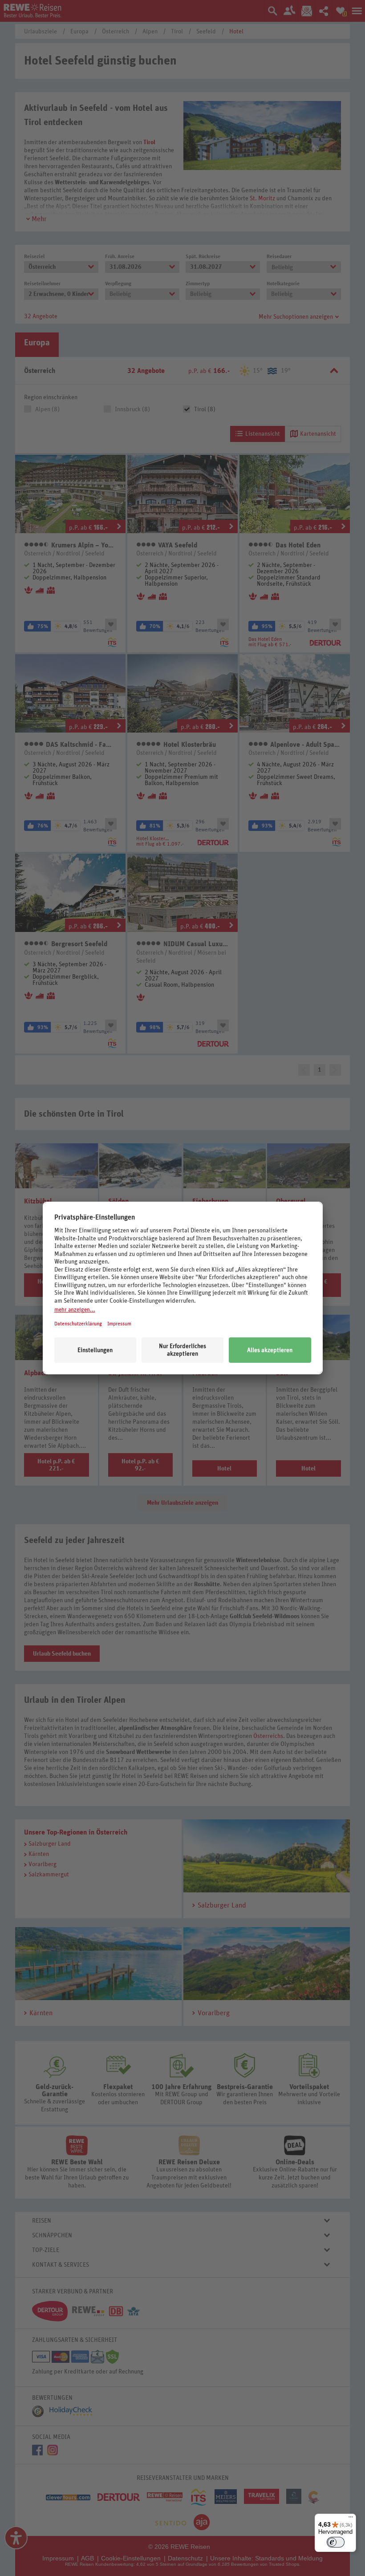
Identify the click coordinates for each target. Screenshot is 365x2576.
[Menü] (351, 2519)
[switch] (336, 2542)
